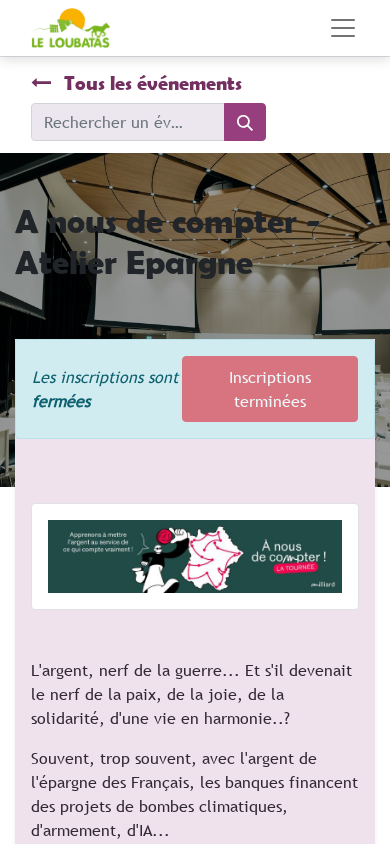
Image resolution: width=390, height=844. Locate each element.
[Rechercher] (245, 122)
